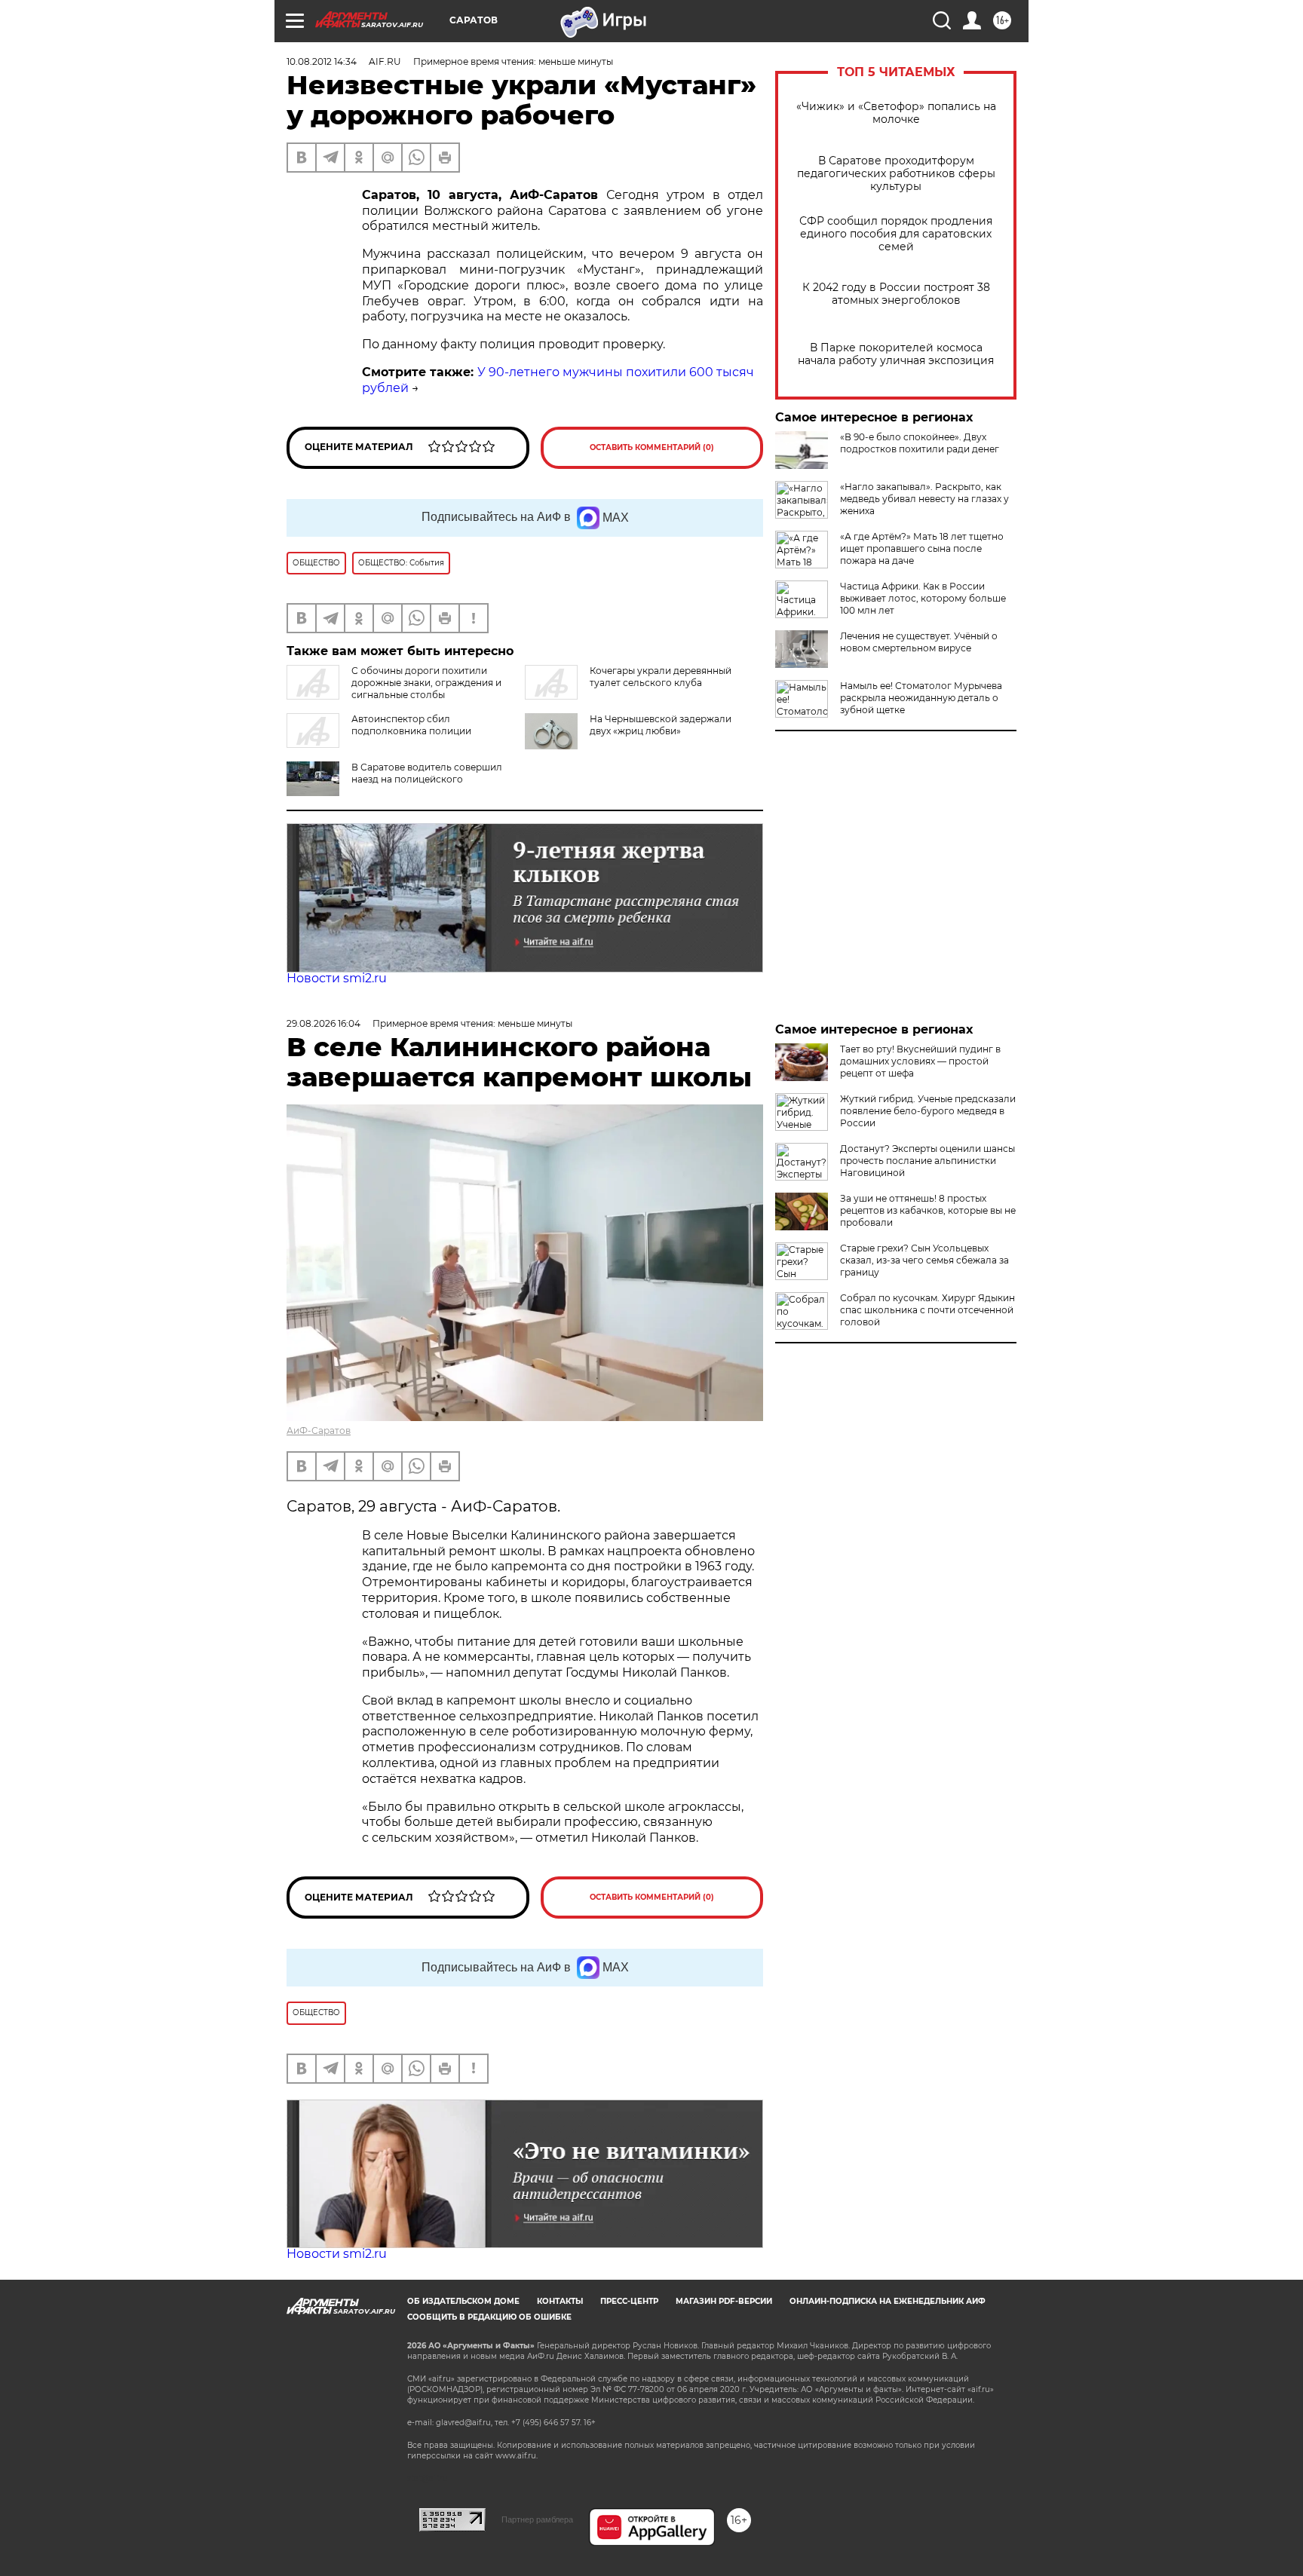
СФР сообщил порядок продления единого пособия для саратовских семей (896, 234)
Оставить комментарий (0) (652, 447)
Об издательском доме (463, 2301)
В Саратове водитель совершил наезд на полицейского (427, 773)
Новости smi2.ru (337, 978)
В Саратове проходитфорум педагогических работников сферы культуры (896, 174)
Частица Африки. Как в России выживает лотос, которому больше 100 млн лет (923, 598)
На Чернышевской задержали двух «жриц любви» (661, 725)
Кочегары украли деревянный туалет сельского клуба (661, 677)
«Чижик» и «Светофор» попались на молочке (896, 113)
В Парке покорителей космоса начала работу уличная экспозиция (896, 354)
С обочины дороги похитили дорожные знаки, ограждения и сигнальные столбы (426, 683)
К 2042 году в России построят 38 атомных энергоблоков (896, 294)
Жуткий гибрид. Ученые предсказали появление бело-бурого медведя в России (928, 1111)
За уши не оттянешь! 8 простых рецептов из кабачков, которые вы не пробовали (928, 1210)
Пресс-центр (629, 2301)
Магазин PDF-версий (724, 2301)
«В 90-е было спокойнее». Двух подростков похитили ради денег (920, 443)
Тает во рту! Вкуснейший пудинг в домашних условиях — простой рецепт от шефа (920, 1061)
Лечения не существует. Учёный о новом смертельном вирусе (919, 642)
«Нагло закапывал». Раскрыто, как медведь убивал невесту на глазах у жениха (924, 499)
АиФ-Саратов (319, 1430)
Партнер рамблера (537, 2519)
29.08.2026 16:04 (323, 1023)
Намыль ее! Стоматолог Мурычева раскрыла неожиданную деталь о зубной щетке (921, 698)
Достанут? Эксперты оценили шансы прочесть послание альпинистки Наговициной (927, 1161)
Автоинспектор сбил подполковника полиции (411, 725)
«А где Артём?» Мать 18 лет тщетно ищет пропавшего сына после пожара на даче (922, 548)
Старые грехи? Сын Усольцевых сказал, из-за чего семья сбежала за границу (924, 1260)
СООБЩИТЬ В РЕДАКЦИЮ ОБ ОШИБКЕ (489, 2317)
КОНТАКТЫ (560, 2301)
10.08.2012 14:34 (322, 61)
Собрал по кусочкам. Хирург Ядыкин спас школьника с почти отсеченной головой (927, 1310)
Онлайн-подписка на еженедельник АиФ (888, 2301)
